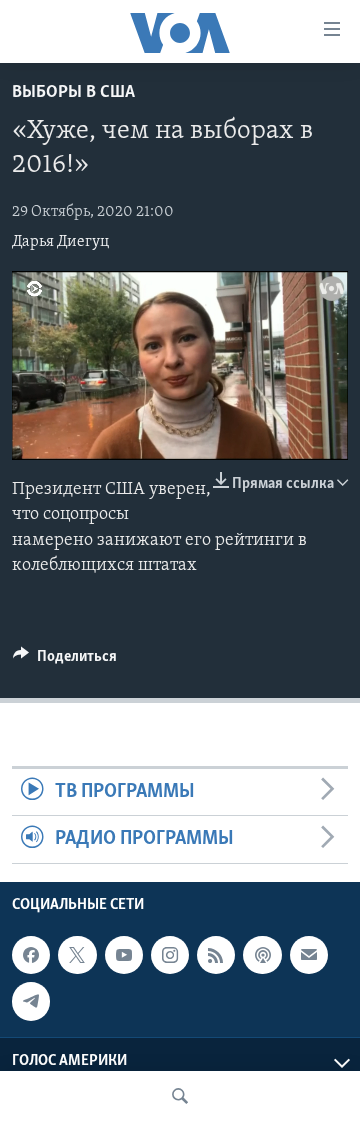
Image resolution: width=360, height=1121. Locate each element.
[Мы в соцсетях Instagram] (170, 955)
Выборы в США (73, 93)
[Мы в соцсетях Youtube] (124, 955)
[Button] (65, 661)
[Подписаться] (309, 955)
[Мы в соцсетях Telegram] (31, 1001)
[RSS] (216, 955)
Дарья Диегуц (60, 242)
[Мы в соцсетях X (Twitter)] (77, 955)
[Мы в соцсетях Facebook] (31, 955)
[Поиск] (180, 1096)
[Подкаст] (262, 955)
